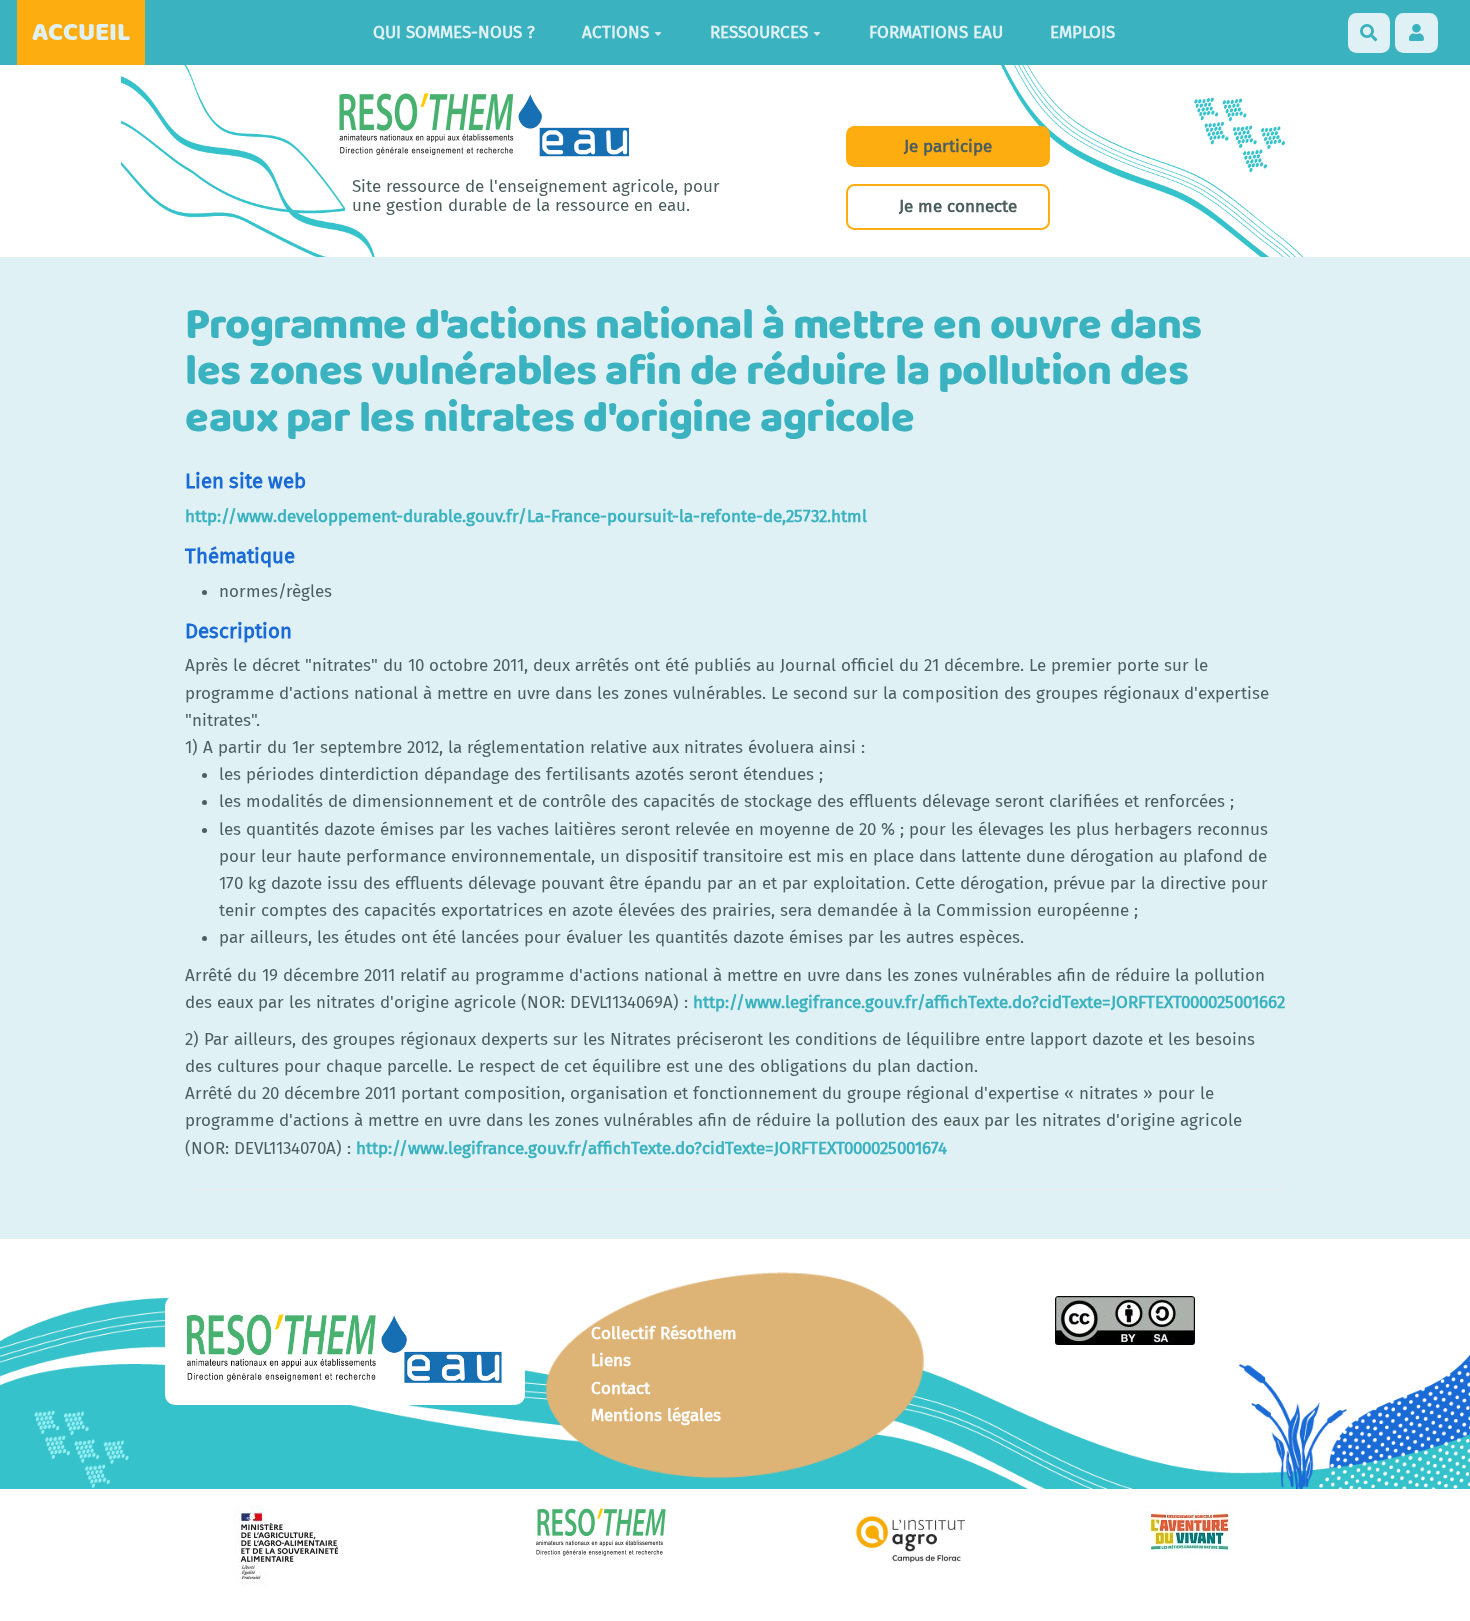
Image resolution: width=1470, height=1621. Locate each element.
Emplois (1082, 32)
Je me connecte (958, 206)
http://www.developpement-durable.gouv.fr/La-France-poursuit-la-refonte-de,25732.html (526, 516)
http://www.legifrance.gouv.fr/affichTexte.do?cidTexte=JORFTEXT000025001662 (989, 1002)
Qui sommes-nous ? (454, 32)
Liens (611, 1360)
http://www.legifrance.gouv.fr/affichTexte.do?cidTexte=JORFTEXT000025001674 (651, 1148)
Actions (615, 32)
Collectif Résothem (664, 1333)
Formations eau (936, 32)
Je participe (948, 146)
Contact (620, 1388)
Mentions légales (656, 1415)
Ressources (759, 32)
